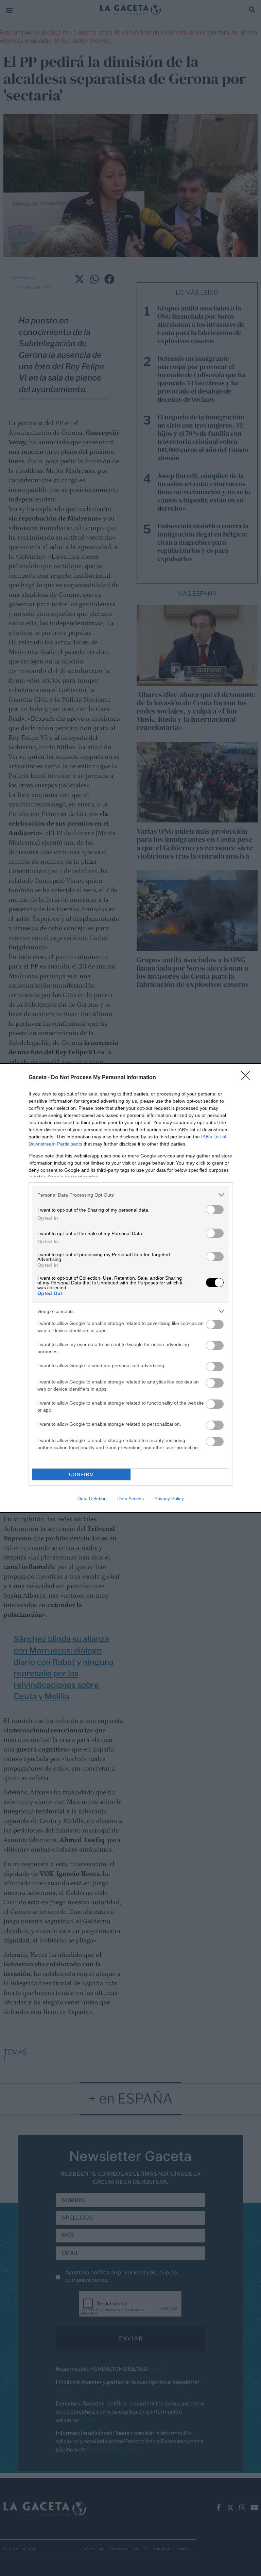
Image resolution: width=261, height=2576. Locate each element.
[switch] (215, 1210)
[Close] (248, 1078)
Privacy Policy (169, 1499)
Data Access (130, 1499)
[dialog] (130, 1288)
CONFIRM (82, 1475)
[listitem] (130, 1195)
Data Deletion (92, 1499)
